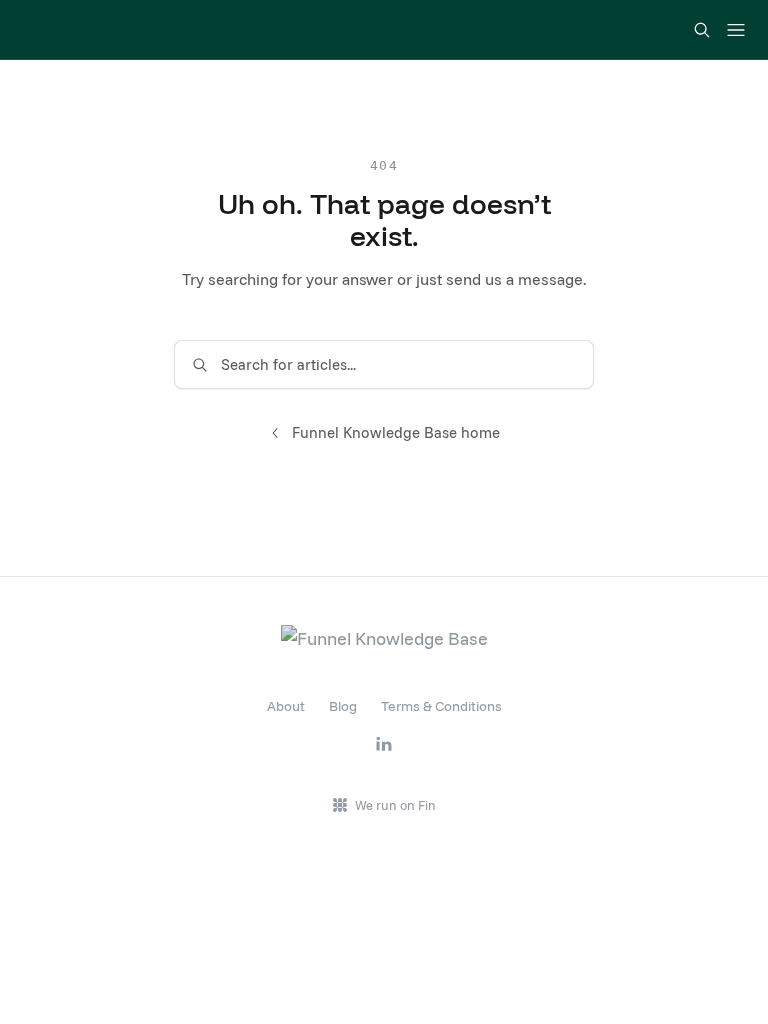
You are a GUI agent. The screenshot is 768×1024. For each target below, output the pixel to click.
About (286, 706)
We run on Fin (395, 805)
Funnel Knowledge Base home (396, 432)
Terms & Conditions (441, 706)
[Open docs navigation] (736, 30)
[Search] (702, 30)
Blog (343, 706)
